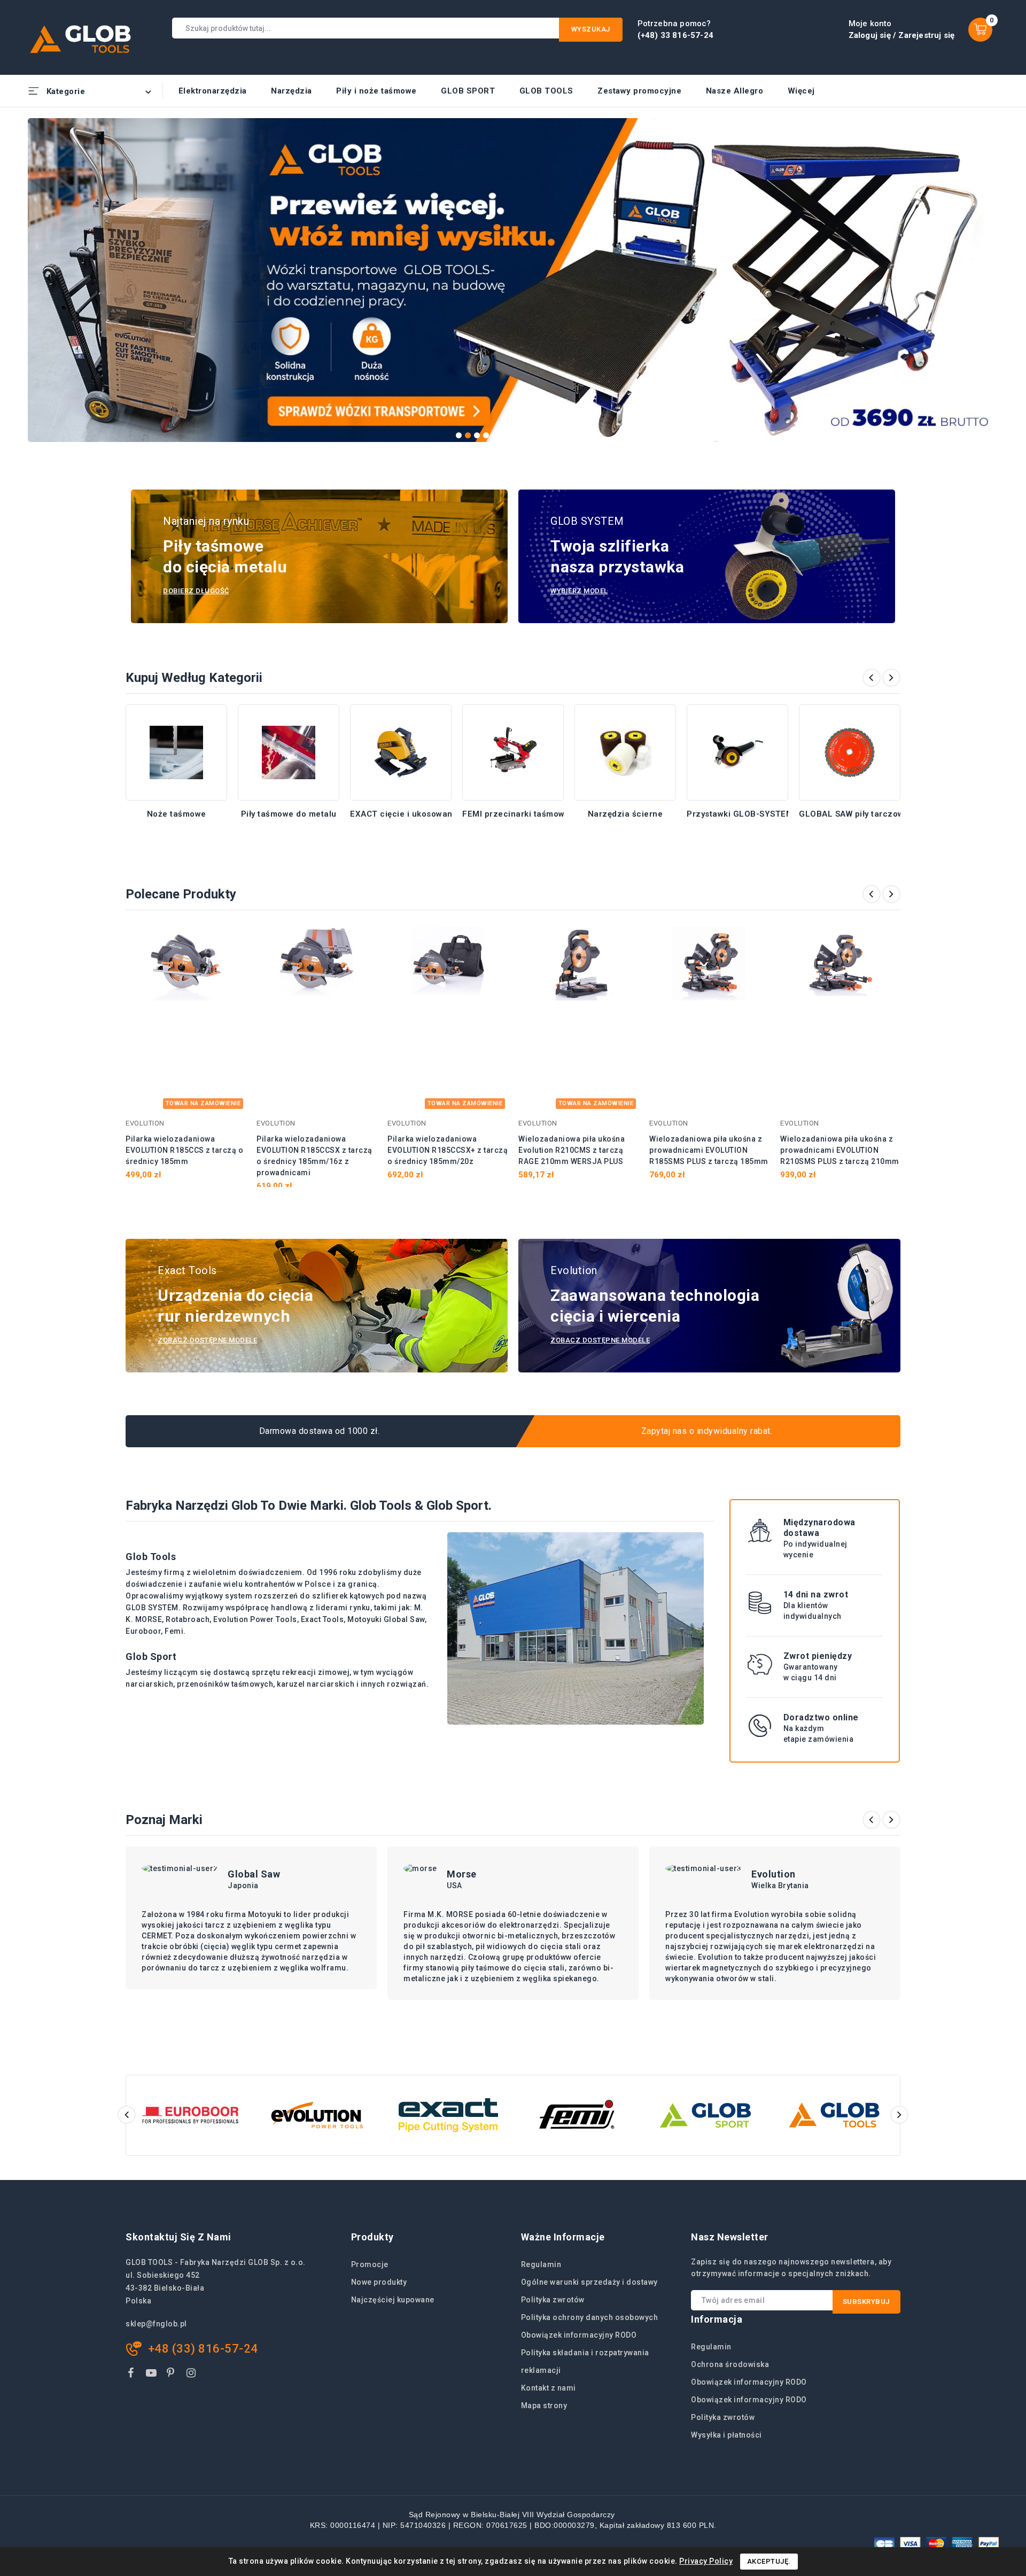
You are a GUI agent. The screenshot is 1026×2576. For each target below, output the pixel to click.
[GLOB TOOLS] (834, 2115)
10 (541, 435)
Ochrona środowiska (730, 2364)
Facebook (132, 2375)
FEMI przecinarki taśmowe (516, 814)
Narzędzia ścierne (625, 814)
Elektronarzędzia (213, 91)
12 (559, 435)
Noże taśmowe (177, 814)
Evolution (774, 1874)
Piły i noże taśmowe (376, 91)
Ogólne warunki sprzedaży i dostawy (589, 2282)
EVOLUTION (145, 1123)
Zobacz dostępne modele (207, 1340)
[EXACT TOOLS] (448, 2115)
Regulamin (541, 2264)
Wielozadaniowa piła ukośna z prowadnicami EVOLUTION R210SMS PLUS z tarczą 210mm (840, 1150)
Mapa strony (544, 2406)
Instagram (193, 2375)
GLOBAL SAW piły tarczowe (854, 814)
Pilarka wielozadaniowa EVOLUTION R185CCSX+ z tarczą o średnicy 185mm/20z (448, 1150)
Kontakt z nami (549, 2388)
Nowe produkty (379, 2282)
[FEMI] (577, 2115)
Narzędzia (292, 91)
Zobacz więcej (177, 828)
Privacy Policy (706, 2561)
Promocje (370, 2264)
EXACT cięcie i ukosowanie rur (412, 814)
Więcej (801, 91)
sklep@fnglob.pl (156, 2324)
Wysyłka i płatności (726, 2435)
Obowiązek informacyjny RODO (579, 2335)
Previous (33, 275)
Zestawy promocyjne (639, 91)
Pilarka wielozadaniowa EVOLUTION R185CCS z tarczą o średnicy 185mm (184, 1150)
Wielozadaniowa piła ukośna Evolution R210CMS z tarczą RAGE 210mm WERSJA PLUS (572, 1150)
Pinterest (172, 2375)
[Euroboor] (191, 2115)
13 (568, 435)
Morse (462, 1874)
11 (550, 435)
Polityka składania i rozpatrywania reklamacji (585, 2361)
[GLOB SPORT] (706, 2115)
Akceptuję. (769, 2561)
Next (993, 275)
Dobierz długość (196, 591)
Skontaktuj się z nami (178, 2237)
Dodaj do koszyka (231, 940)
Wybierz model (579, 591)
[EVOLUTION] (319, 2115)
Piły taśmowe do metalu (289, 814)
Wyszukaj (591, 29)
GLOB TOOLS (546, 91)
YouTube (152, 2375)
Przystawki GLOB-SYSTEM (740, 814)
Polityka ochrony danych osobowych (590, 2317)
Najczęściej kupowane (393, 2300)
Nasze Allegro (735, 91)
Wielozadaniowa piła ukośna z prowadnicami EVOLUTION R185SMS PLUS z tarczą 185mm (709, 1150)
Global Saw (254, 1874)
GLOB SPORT (468, 91)
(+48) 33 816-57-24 (676, 35)
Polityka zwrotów (553, 2300)
